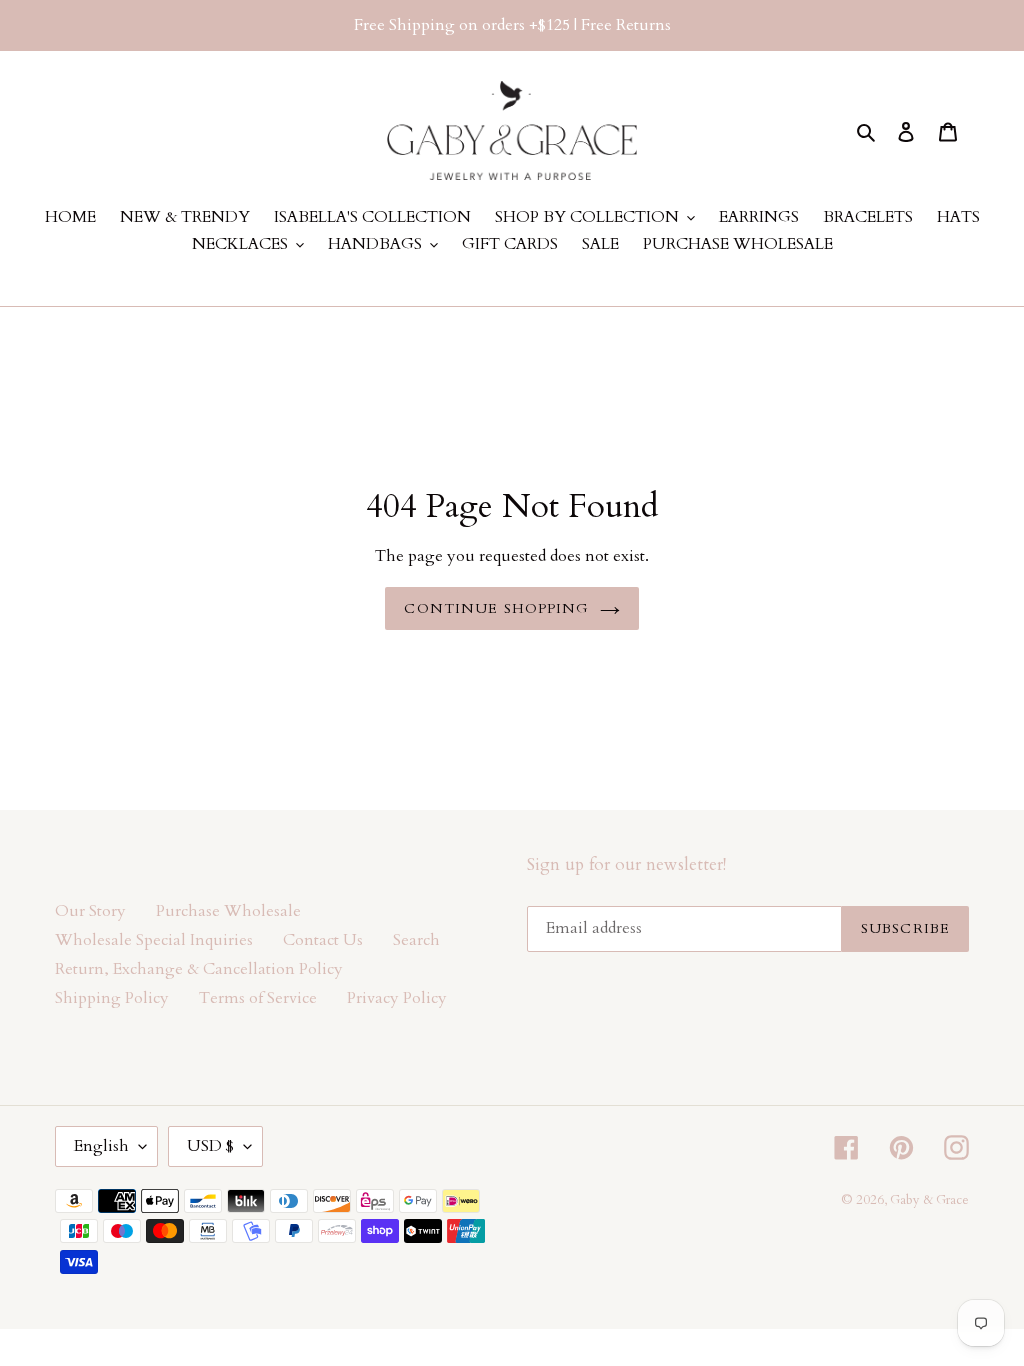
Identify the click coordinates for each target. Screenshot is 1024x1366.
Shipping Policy (112, 998)
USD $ (210, 1146)
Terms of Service (258, 998)
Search (416, 940)
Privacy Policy (397, 998)
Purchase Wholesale (228, 911)
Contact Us (323, 940)
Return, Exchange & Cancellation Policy (199, 969)
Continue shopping (496, 608)
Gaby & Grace (929, 1200)
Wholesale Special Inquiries (154, 940)
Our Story (90, 911)
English (101, 1146)
